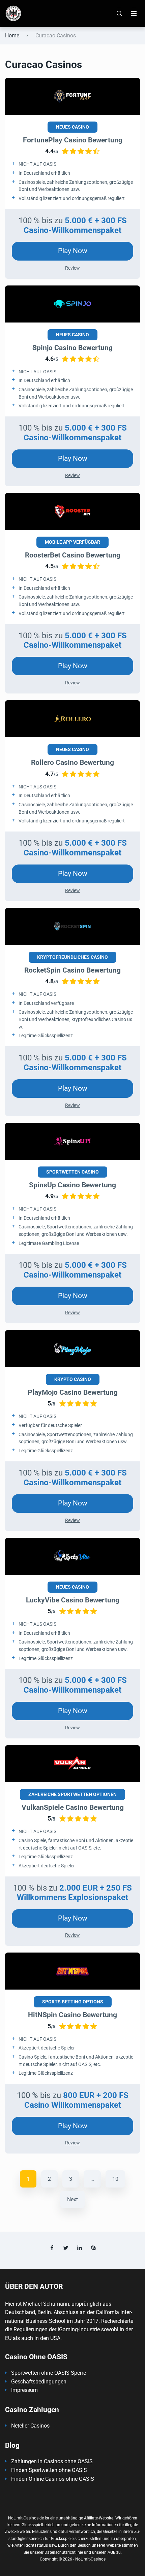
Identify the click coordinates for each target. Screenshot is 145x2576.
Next (72, 2199)
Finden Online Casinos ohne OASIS (53, 2479)
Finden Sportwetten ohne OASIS (49, 2470)
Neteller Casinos (30, 2426)
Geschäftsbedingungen (39, 2382)
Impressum (24, 2390)
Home (12, 36)
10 (115, 2179)
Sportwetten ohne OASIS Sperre (49, 2373)
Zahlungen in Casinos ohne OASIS (52, 2461)
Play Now (73, 251)
